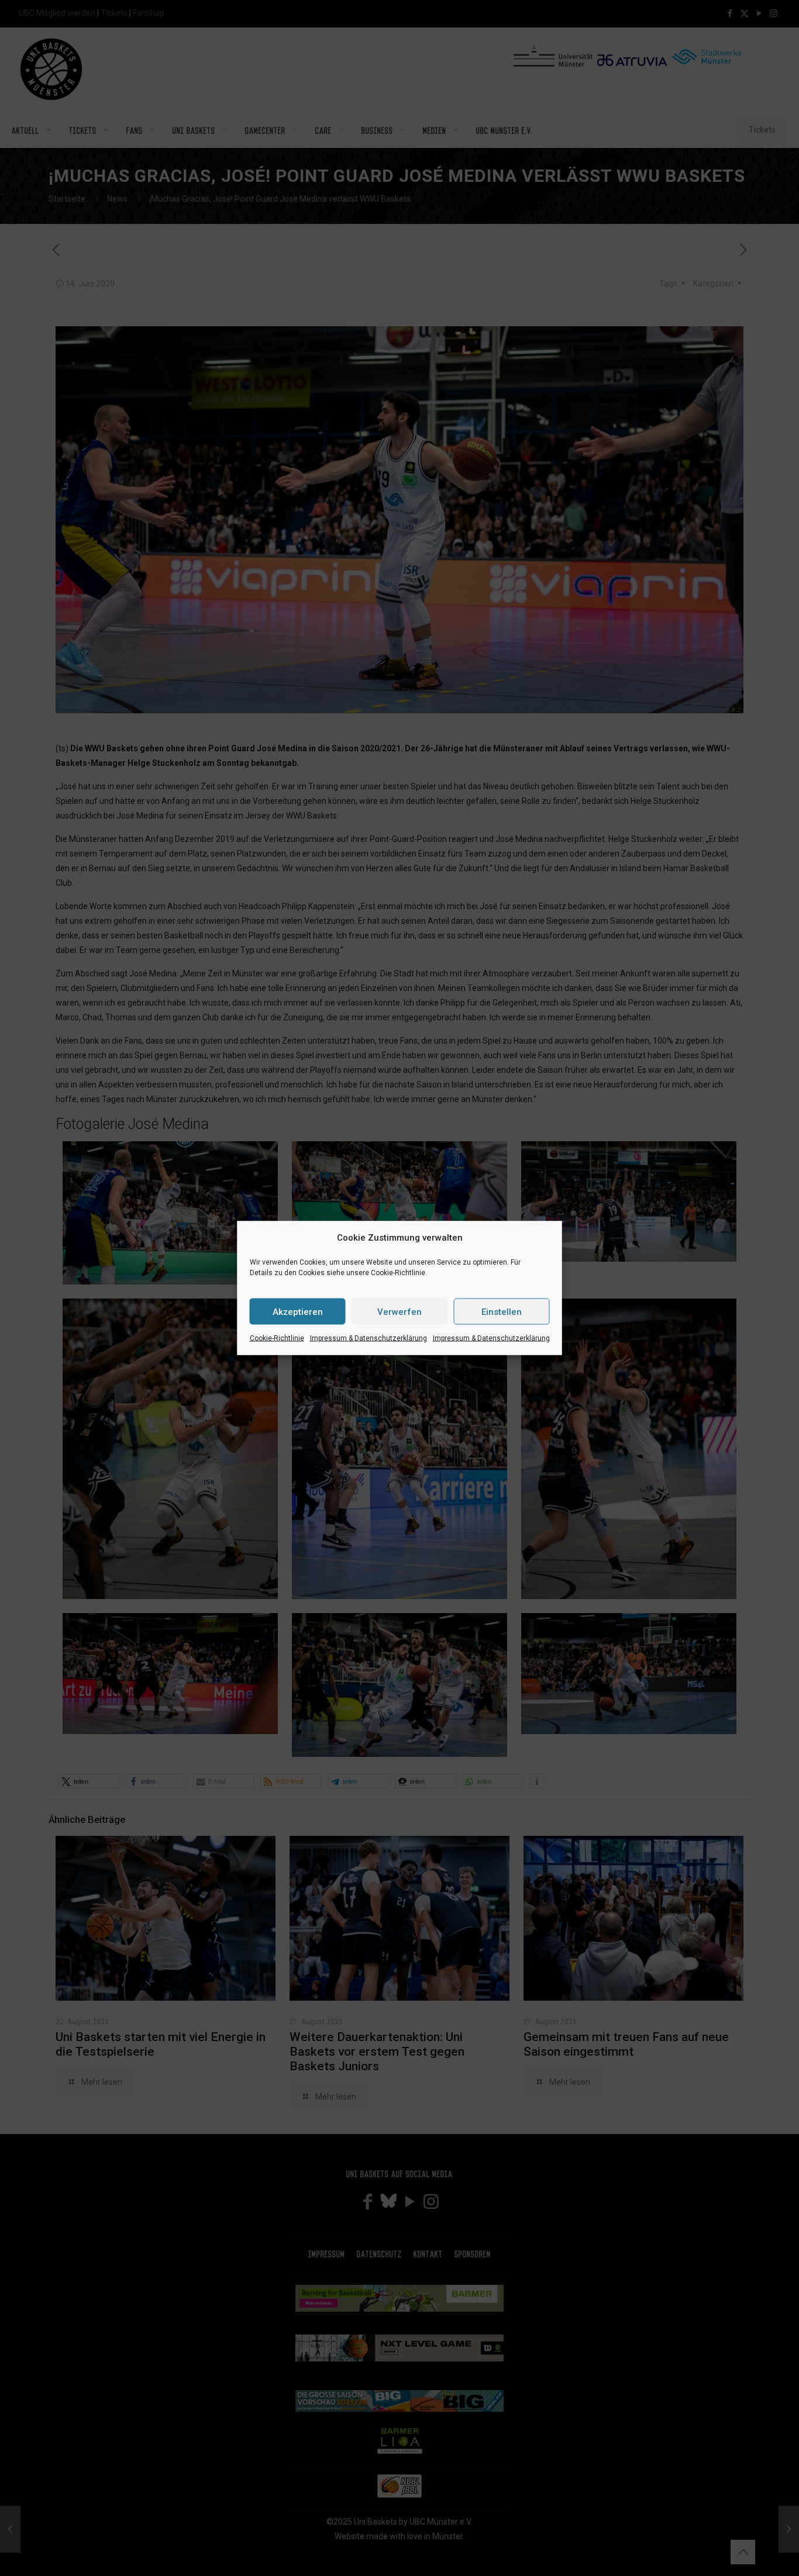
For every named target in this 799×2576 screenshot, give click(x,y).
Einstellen (502, 1311)
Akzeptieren (298, 1311)
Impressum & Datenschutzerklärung (368, 1338)
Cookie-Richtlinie (277, 1338)
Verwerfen (399, 1311)
